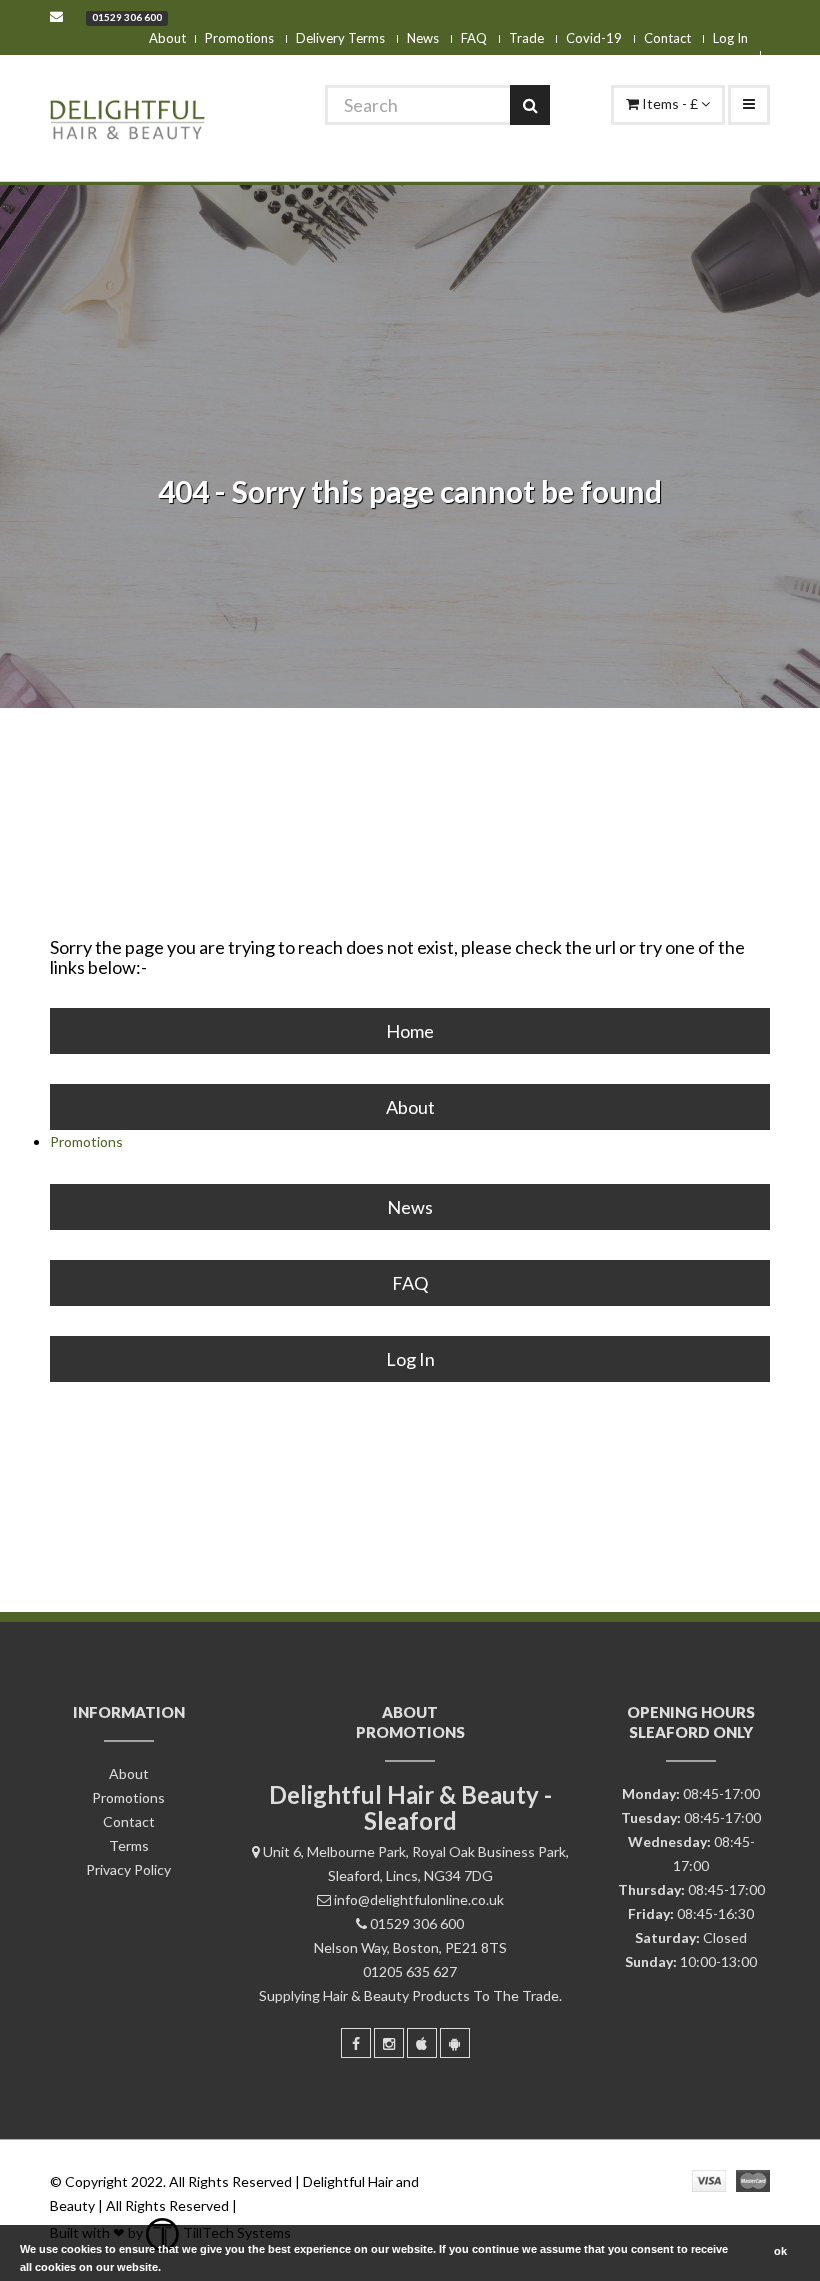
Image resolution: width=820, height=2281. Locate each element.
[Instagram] (389, 2043)
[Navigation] (749, 105)
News (423, 38)
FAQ (474, 38)
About (167, 38)
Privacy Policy (128, 1869)
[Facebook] (356, 2043)
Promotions (239, 38)
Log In (730, 38)
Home (410, 1031)
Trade (526, 38)
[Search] (530, 105)
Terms (129, 1845)
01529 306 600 (127, 17)
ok (780, 2251)
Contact (667, 38)
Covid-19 (594, 38)
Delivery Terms (340, 38)
